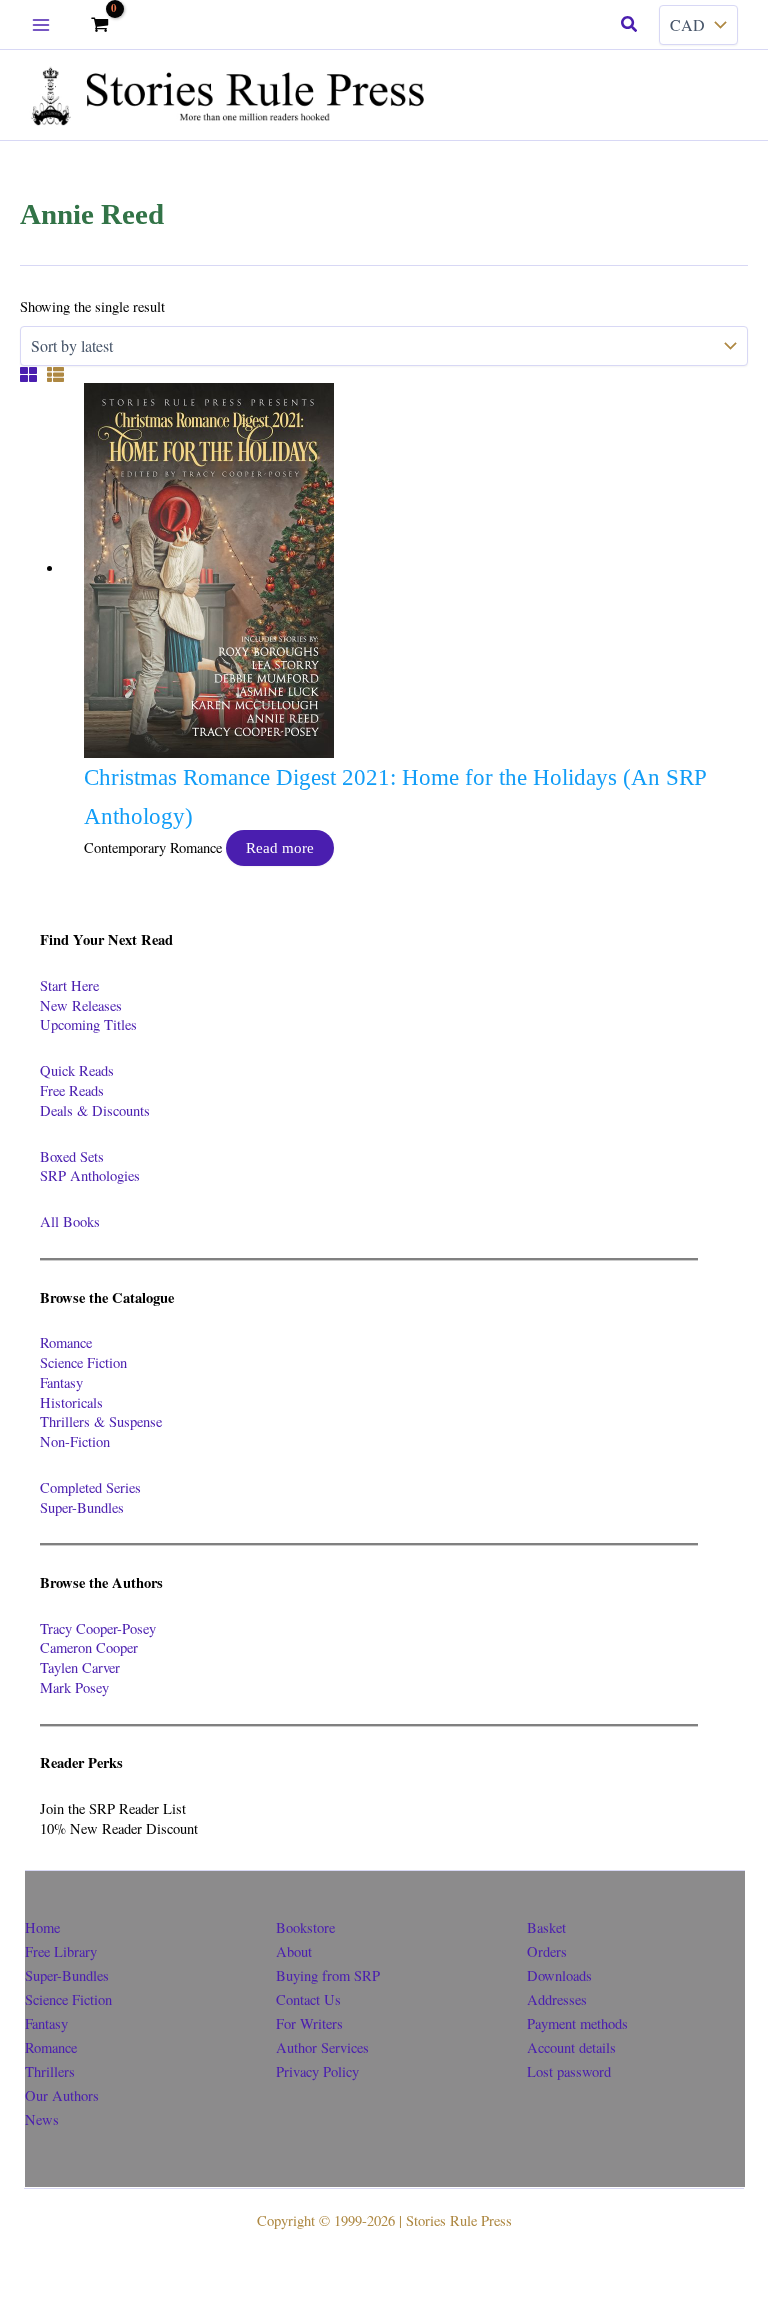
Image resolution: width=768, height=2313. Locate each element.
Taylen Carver (80, 1667)
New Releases (81, 1005)
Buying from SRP (328, 1975)
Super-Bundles (82, 1507)
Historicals (71, 1402)
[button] (630, 25)
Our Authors (62, 2095)
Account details (571, 2047)
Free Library (61, 1951)
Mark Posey (74, 1687)
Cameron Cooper (89, 1647)
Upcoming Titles (88, 1024)
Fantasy (61, 1382)
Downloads (559, 1975)
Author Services (322, 2047)
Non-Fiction (75, 1441)
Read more (280, 848)
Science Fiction (83, 1362)
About (294, 1951)
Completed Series (90, 1487)
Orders (547, 1951)
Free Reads (72, 1090)
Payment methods (577, 2023)
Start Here (69, 985)
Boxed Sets (72, 1156)
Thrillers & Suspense (101, 1421)
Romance (66, 1342)
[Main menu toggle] (41, 25)
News (42, 2119)
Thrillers (50, 2071)
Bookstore (305, 1927)
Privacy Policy (317, 2071)
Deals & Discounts (95, 1110)
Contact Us (308, 1999)
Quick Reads (77, 1070)
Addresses (557, 1999)
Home (42, 1927)
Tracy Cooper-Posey (98, 1628)
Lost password (569, 2071)
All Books (70, 1221)
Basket (546, 1927)
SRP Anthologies (90, 1175)
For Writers (309, 2023)
